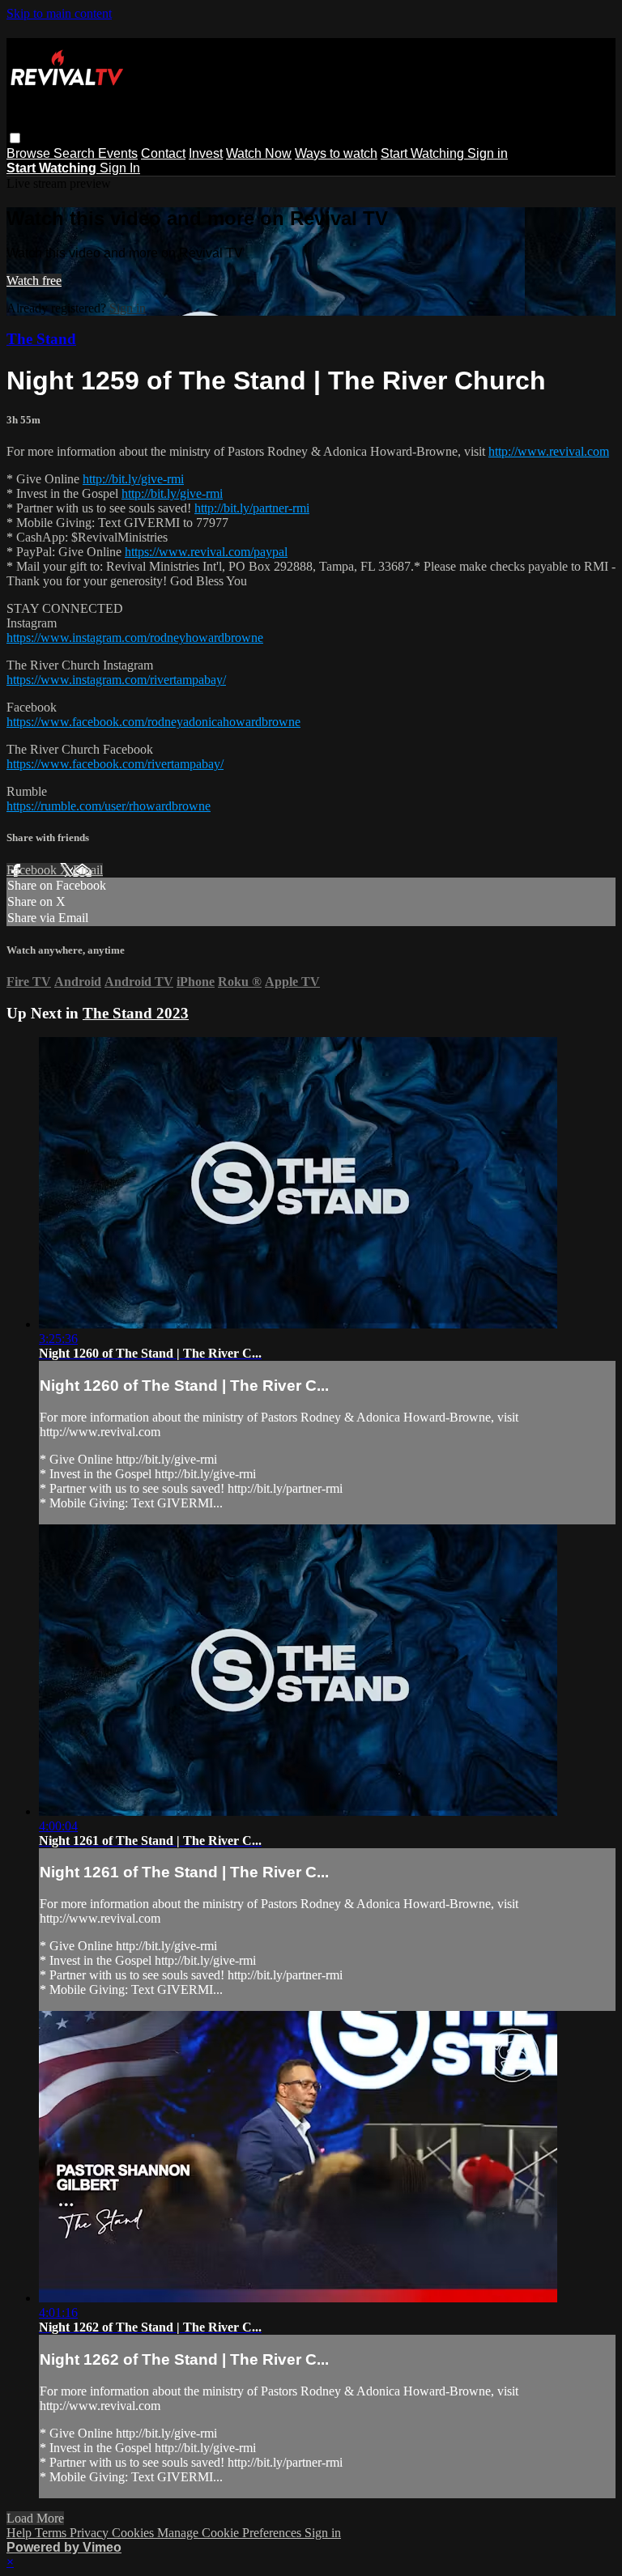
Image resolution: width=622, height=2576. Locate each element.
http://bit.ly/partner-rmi (252, 508)
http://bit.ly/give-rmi (133, 479)
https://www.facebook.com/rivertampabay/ (115, 764)
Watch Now (259, 153)
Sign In (120, 168)
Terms (52, 2533)
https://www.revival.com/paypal (206, 552)
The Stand (41, 339)
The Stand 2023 (136, 1013)
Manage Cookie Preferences (231, 2533)
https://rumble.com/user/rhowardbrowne (109, 806)
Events (118, 153)
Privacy (91, 2533)
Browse (30, 153)
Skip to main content (59, 13)
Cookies (134, 2533)
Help (21, 2533)
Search (76, 153)
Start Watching (424, 153)
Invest (206, 153)
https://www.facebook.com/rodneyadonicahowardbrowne (153, 722)
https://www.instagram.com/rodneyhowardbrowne (135, 638)
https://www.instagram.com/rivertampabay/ (116, 680)
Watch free (34, 281)
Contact (163, 153)
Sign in (488, 153)
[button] (15, 138)
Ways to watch (336, 153)
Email (88, 870)
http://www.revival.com (549, 451)
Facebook (33, 870)
